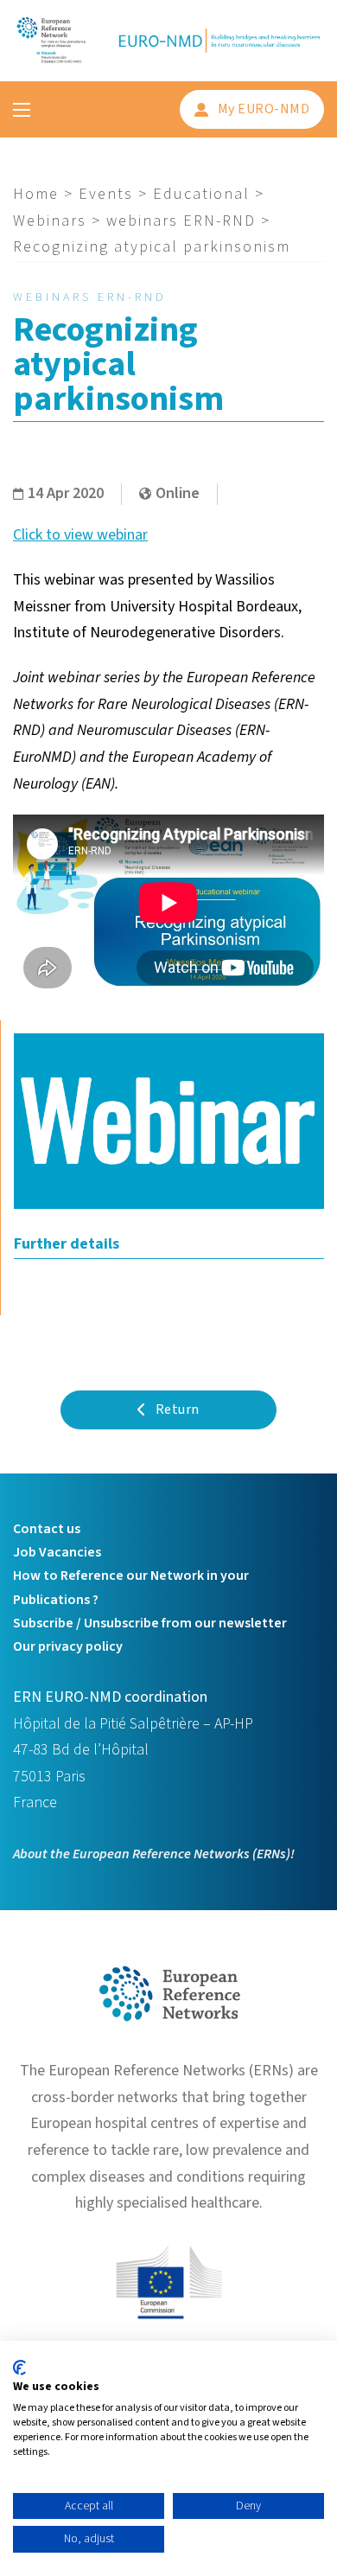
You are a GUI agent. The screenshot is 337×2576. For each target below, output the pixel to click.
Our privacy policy (68, 1646)
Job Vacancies (57, 1552)
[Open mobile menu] (22, 110)
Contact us (47, 1529)
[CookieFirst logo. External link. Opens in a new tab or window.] (19, 2368)
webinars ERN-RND (181, 221)
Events (106, 194)
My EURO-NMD (264, 109)
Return (178, 1409)
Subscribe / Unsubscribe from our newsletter (150, 1623)
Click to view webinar (80, 535)
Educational (201, 194)
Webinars (50, 221)
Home (36, 194)
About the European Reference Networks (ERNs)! (154, 1854)
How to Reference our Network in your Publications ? (131, 1587)
